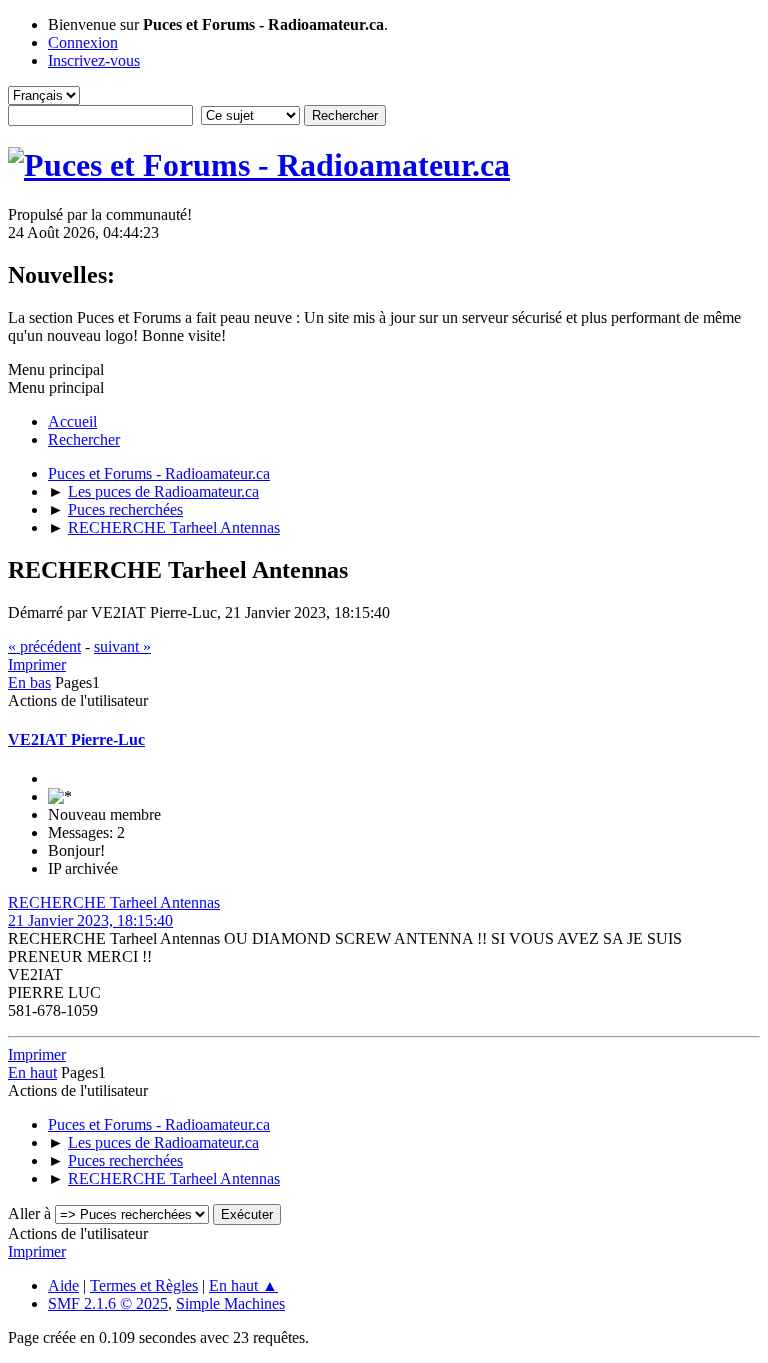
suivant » (122, 646)
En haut (32, 1072)
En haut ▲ (243, 1285)
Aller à (29, 1213)
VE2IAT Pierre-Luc (76, 739)
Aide (63, 1285)
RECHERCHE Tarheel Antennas (114, 902)
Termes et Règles (144, 1285)
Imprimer (37, 664)
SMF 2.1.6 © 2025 (108, 1303)
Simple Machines (230, 1303)
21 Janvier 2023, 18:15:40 (90, 920)
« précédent (44, 646)
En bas (29, 682)
